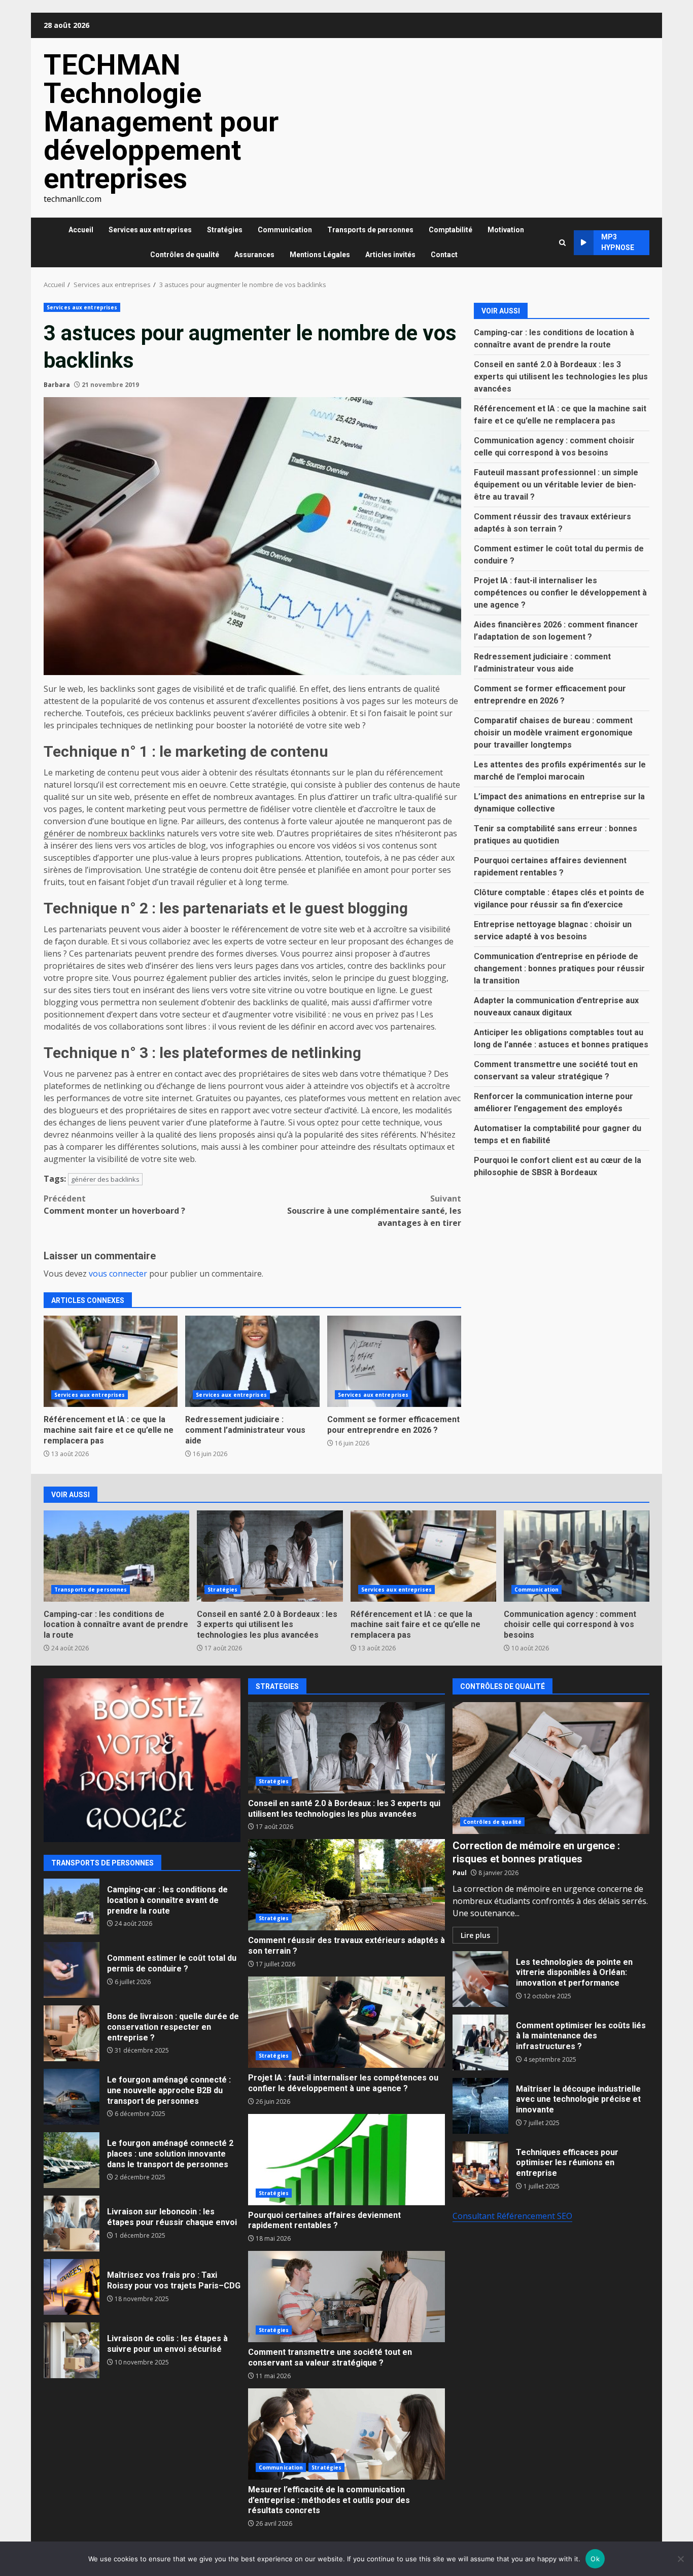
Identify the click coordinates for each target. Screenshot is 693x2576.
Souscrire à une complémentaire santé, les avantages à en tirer (374, 1211)
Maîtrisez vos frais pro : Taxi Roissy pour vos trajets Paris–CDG (72, 2287)
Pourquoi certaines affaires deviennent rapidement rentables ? (346, 2160)
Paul (460, 1873)
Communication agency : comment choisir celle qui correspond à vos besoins (577, 1556)
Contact (444, 255)
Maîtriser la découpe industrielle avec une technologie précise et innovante (480, 2106)
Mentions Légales (320, 255)
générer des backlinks (105, 1179)
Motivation (506, 230)
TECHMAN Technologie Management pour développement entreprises (161, 122)
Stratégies (225, 230)
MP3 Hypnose (618, 242)
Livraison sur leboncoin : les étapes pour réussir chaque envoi (72, 2224)
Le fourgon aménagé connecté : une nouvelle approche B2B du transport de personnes (72, 2097)
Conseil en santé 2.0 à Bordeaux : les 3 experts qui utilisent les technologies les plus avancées (561, 376)
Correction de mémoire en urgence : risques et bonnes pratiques (551, 1768)
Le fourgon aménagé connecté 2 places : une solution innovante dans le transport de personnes (72, 2160)
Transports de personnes (370, 230)
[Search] (562, 243)
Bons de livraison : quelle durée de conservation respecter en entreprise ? (72, 2033)
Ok (595, 2559)
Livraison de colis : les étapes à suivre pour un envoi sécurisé (72, 2350)
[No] (680, 2559)
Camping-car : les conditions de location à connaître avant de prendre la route (116, 1556)
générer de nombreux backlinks (104, 833)
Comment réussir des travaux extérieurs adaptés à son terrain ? (346, 1885)
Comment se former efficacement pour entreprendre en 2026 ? (394, 1361)
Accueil (81, 230)
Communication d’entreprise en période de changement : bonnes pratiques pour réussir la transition (559, 968)
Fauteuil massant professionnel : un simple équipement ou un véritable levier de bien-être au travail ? (556, 484)
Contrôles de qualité (185, 255)
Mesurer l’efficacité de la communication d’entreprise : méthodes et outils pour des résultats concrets (346, 2434)
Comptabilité (451, 230)
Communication (285, 230)
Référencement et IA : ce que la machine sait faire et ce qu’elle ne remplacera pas (111, 1361)
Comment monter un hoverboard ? (114, 1205)
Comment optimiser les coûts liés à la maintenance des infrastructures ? (480, 2042)
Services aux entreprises (150, 230)
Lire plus (475, 1935)
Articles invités (390, 255)
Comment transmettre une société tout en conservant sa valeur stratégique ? (346, 2297)
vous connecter (118, 1274)
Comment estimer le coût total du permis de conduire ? (72, 1970)
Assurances (254, 255)
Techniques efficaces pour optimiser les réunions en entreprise (480, 2169)
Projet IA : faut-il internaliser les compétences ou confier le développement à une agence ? (560, 592)
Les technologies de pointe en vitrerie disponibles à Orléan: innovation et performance (480, 1979)
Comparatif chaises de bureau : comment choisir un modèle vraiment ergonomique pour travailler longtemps (553, 732)
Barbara (57, 385)
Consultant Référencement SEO (512, 2216)
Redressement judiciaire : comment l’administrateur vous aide (252, 1361)
